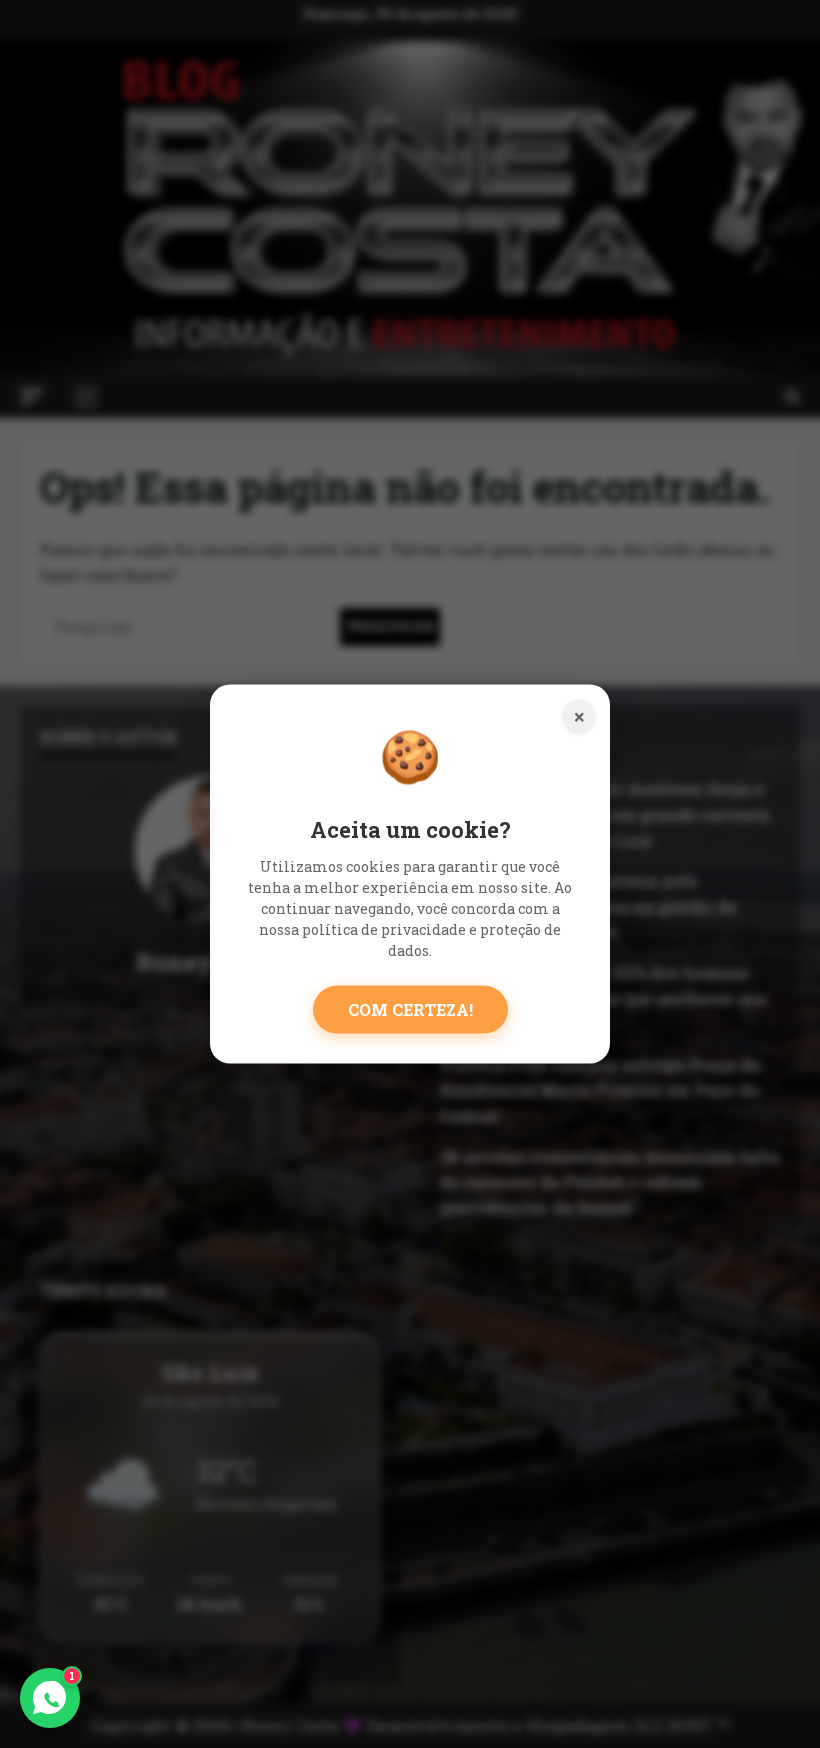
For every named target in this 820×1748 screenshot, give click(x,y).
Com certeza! (410, 1008)
